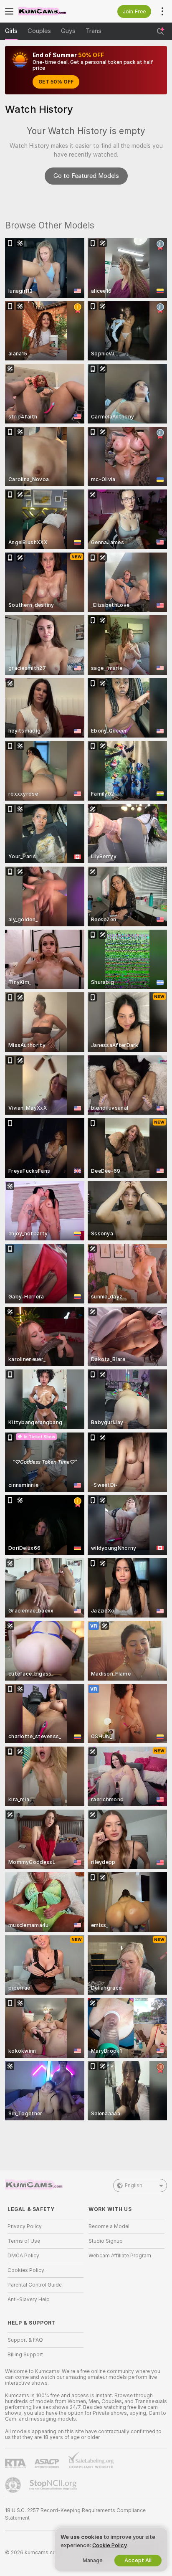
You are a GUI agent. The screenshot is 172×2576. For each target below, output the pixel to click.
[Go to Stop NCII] (54, 2485)
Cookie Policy (109, 2545)
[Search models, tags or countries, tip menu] (160, 31)
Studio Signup (106, 2241)
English (134, 2186)
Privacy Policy (25, 2226)
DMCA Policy (23, 2256)
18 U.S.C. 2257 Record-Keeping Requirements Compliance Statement (75, 2514)
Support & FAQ (25, 2340)
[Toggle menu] (9, 11)
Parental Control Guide (35, 2285)
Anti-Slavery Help (29, 2300)
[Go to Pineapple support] (14, 2485)
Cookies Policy (26, 2270)
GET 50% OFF (56, 82)
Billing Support (25, 2355)
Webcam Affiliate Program (120, 2256)
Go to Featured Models (86, 176)
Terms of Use (24, 2241)
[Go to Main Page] (52, 11)
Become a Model (109, 2226)
